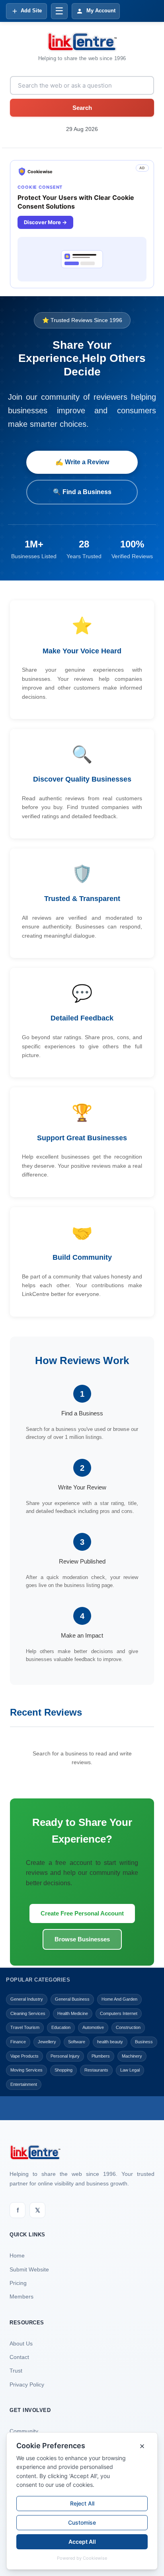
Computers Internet (119, 2013)
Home (17, 2255)
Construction (128, 2027)
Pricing (18, 2283)
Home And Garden (119, 1999)
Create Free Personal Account (82, 1913)
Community (24, 2431)
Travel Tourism (25, 2027)
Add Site (31, 11)
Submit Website (29, 2269)
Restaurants (96, 2070)
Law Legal (130, 2070)
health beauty (110, 2042)
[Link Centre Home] (82, 42)
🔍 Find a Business (82, 492)
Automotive (93, 2027)
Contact (19, 2357)
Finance (18, 2042)
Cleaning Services (28, 2013)
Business (144, 2042)
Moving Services (26, 2070)
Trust (16, 2371)
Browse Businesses (82, 1939)
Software (77, 2042)
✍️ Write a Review (82, 462)
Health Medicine (73, 2013)
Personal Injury (65, 2056)
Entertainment (24, 2084)
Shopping (63, 2070)
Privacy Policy (27, 2384)
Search (82, 108)
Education (61, 2027)
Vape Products (24, 2056)
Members (21, 2297)
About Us (21, 2343)
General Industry (27, 1999)
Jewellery (47, 2042)
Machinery (132, 2056)
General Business (72, 1999)
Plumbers (101, 2056)
